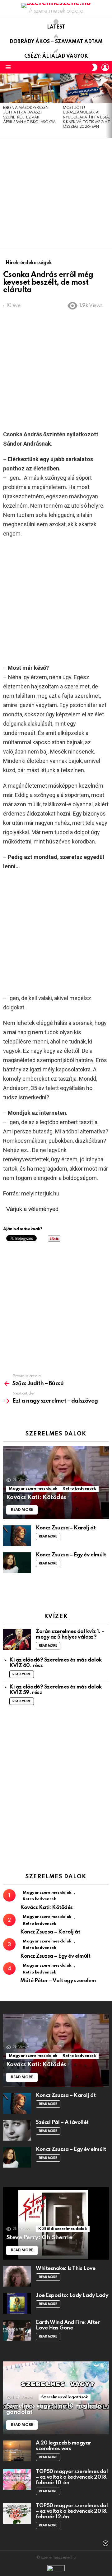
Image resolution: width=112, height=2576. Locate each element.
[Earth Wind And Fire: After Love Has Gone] (17, 2330)
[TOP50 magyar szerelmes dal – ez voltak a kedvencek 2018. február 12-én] (17, 2514)
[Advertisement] (56, 194)
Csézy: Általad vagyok (56, 56)
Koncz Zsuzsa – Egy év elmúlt (71, 1555)
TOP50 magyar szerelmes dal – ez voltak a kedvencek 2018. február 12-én (72, 2511)
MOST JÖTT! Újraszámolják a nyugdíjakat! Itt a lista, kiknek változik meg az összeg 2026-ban (86, 118)
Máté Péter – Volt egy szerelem (58, 1981)
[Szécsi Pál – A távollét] (17, 2130)
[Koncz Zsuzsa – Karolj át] (17, 1536)
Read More (48, 1537)
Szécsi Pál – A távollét (62, 2122)
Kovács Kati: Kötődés (47, 1908)
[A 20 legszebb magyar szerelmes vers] (17, 2451)
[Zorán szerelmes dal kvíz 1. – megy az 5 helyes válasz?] (17, 1639)
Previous (3, 106)
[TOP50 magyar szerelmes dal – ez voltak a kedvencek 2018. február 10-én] (17, 2479)
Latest (56, 27)
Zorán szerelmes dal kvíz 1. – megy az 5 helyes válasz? (70, 1634)
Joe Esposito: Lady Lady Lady (72, 2296)
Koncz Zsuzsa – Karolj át (66, 1528)
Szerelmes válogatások (64, 2397)
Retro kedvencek (79, 1489)
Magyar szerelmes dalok (33, 1489)
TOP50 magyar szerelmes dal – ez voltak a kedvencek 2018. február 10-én (72, 2477)
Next (109, 106)
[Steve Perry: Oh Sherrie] (56, 2223)
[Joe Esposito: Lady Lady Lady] (17, 2303)
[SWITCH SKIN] (95, 67)
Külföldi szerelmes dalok (63, 2229)
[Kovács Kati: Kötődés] (56, 1483)
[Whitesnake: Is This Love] (17, 2276)
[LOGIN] (105, 67)
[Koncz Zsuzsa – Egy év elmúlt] (17, 1563)
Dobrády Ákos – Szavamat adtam (56, 42)
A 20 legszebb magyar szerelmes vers (63, 2446)
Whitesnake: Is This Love (65, 2269)
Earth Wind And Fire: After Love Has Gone (68, 2325)
